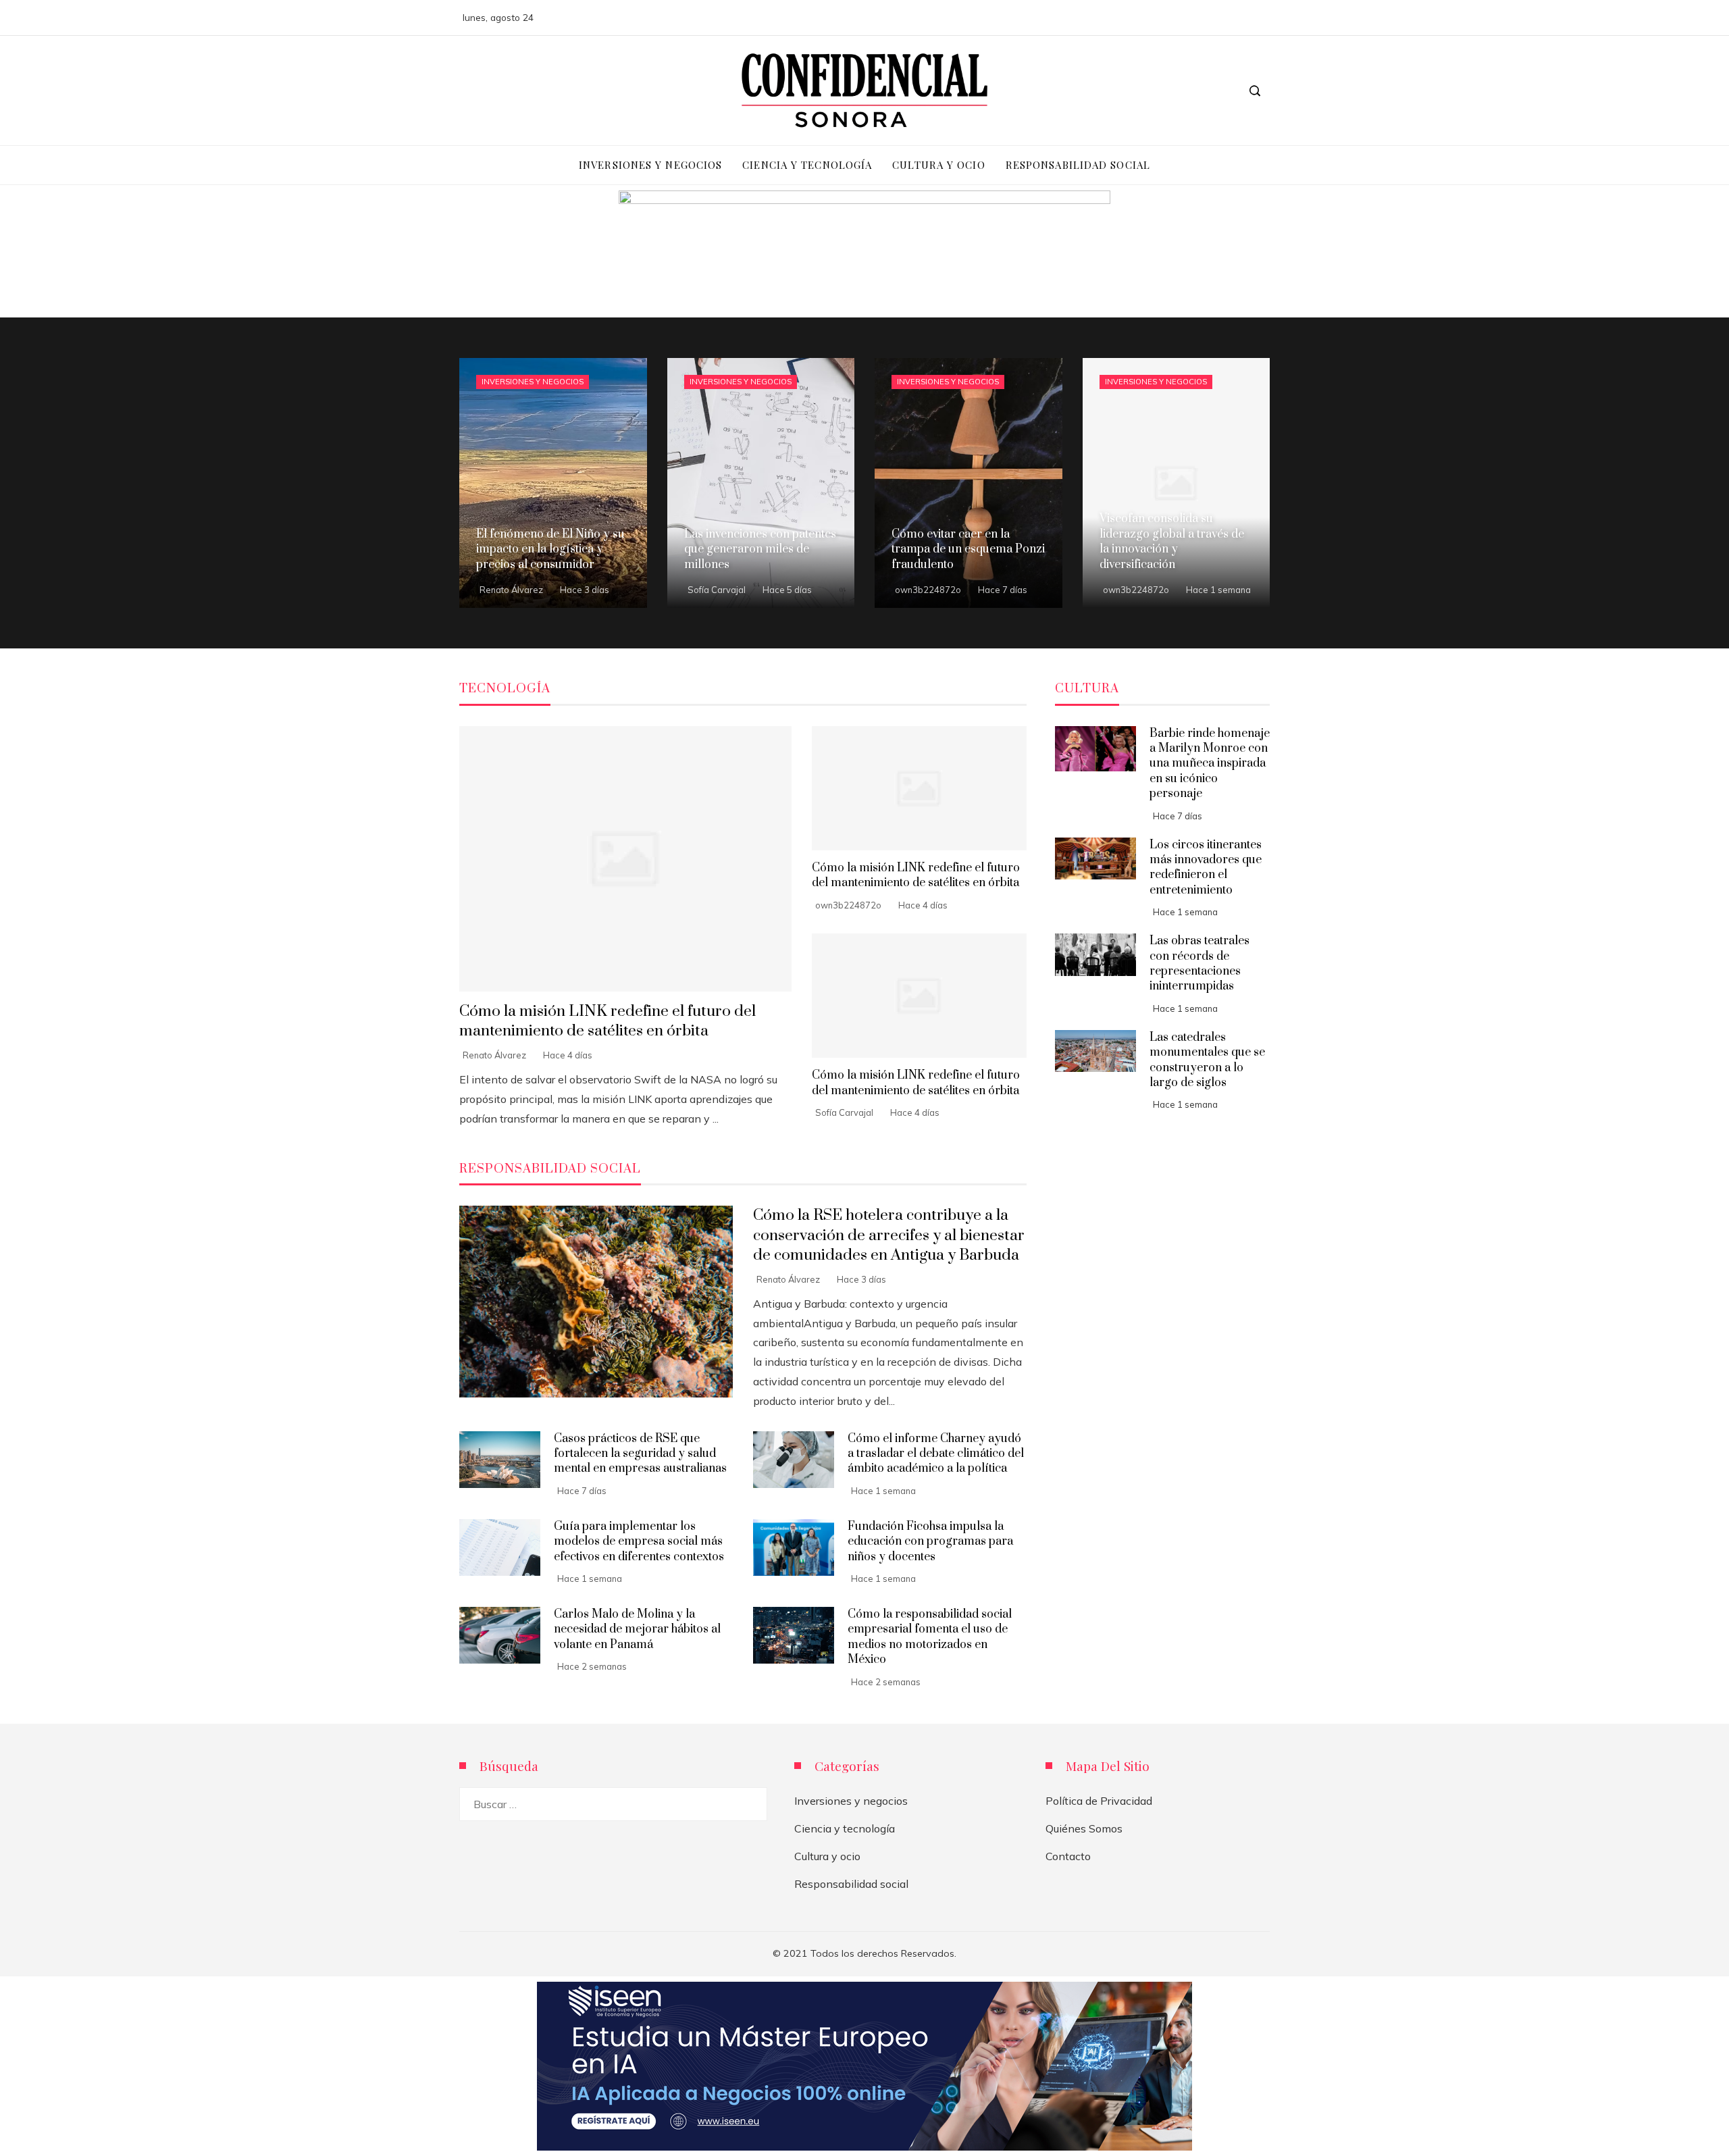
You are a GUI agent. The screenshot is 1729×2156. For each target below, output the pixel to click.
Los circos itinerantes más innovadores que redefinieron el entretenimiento (1206, 868)
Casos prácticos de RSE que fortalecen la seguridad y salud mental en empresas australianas (640, 1454)
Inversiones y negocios (533, 382)
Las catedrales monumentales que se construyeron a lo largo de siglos (1207, 1060)
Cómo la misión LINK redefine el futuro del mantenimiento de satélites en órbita (608, 1021)
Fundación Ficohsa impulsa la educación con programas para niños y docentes (930, 1542)
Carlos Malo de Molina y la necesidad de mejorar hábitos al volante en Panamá (637, 1629)
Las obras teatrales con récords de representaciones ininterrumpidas (1199, 964)
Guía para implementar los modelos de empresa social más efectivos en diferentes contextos (639, 1542)
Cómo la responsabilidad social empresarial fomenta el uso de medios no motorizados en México (930, 1637)
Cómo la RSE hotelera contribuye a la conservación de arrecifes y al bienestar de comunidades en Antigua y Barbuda (889, 1235)
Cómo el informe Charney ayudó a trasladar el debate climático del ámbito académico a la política (936, 1454)
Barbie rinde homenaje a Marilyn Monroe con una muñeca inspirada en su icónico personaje (1210, 764)
